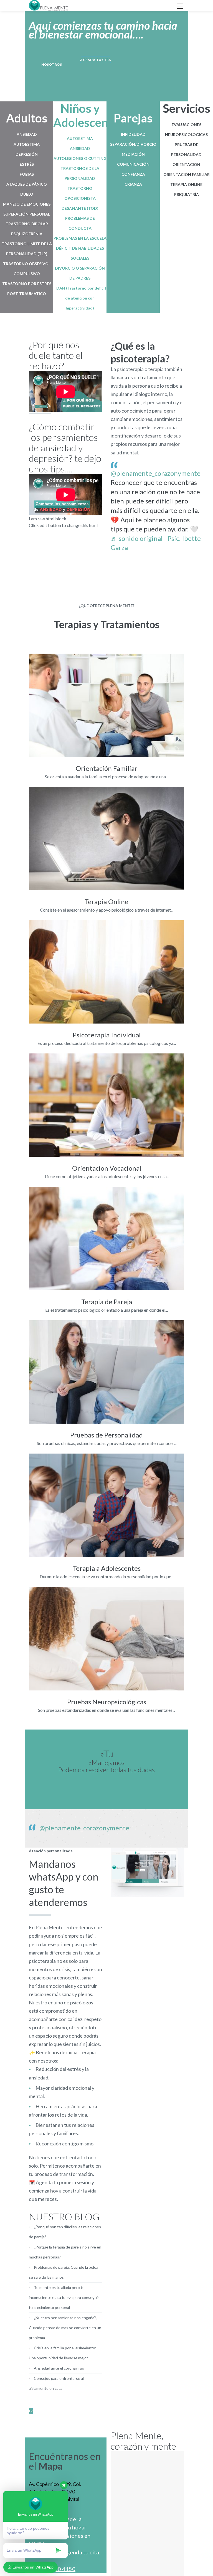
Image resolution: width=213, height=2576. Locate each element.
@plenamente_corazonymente (156, 473)
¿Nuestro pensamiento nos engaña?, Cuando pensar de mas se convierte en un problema (65, 2328)
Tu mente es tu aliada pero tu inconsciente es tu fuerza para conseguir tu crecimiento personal (64, 2297)
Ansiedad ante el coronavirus (59, 2368)
